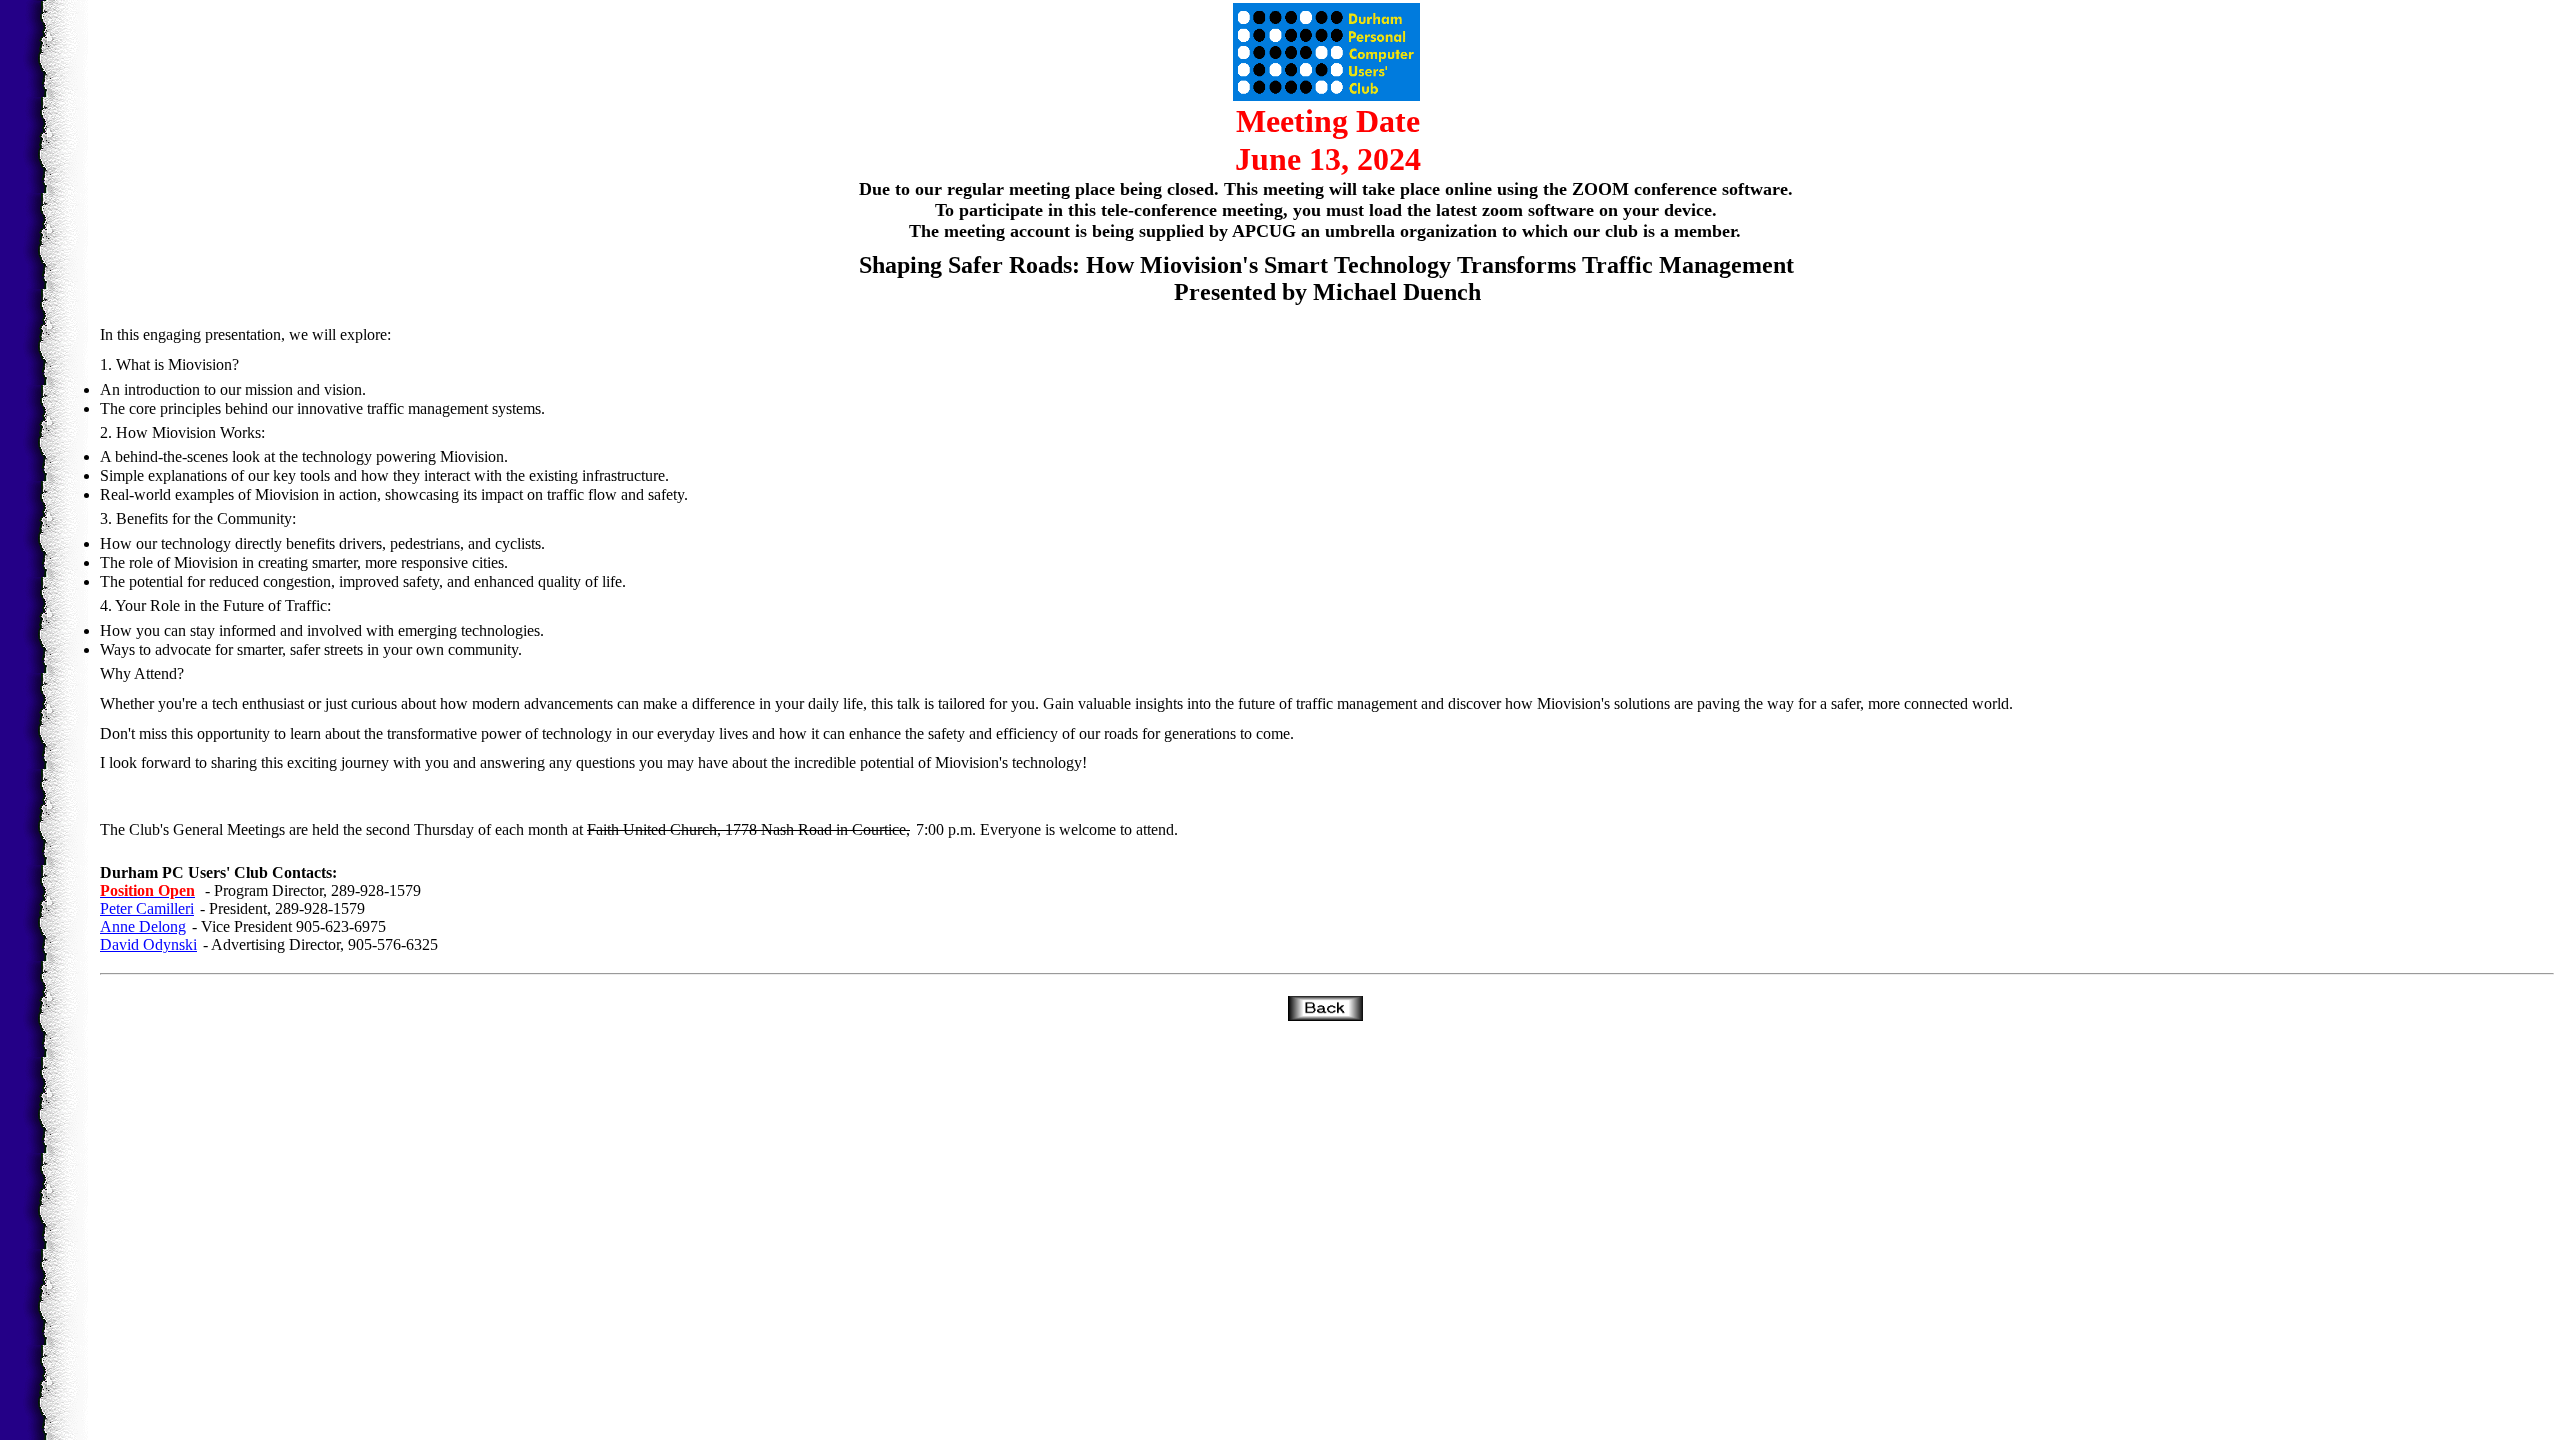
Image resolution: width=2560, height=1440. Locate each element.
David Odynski (148, 944)
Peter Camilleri (147, 908)
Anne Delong (143, 926)
